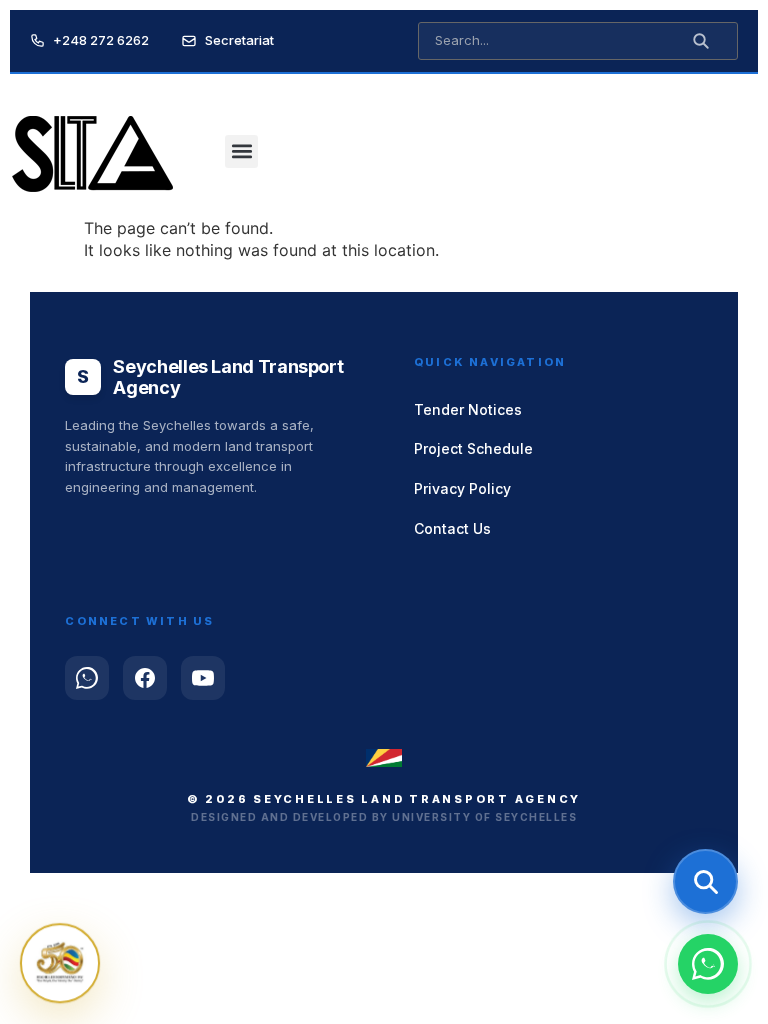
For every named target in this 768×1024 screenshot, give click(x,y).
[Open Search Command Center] (705, 881)
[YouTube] (203, 678)
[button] (241, 151)
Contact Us (452, 528)
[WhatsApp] (87, 678)
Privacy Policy (462, 488)
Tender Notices (468, 409)
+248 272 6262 (101, 40)
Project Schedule (473, 448)
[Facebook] (145, 678)
